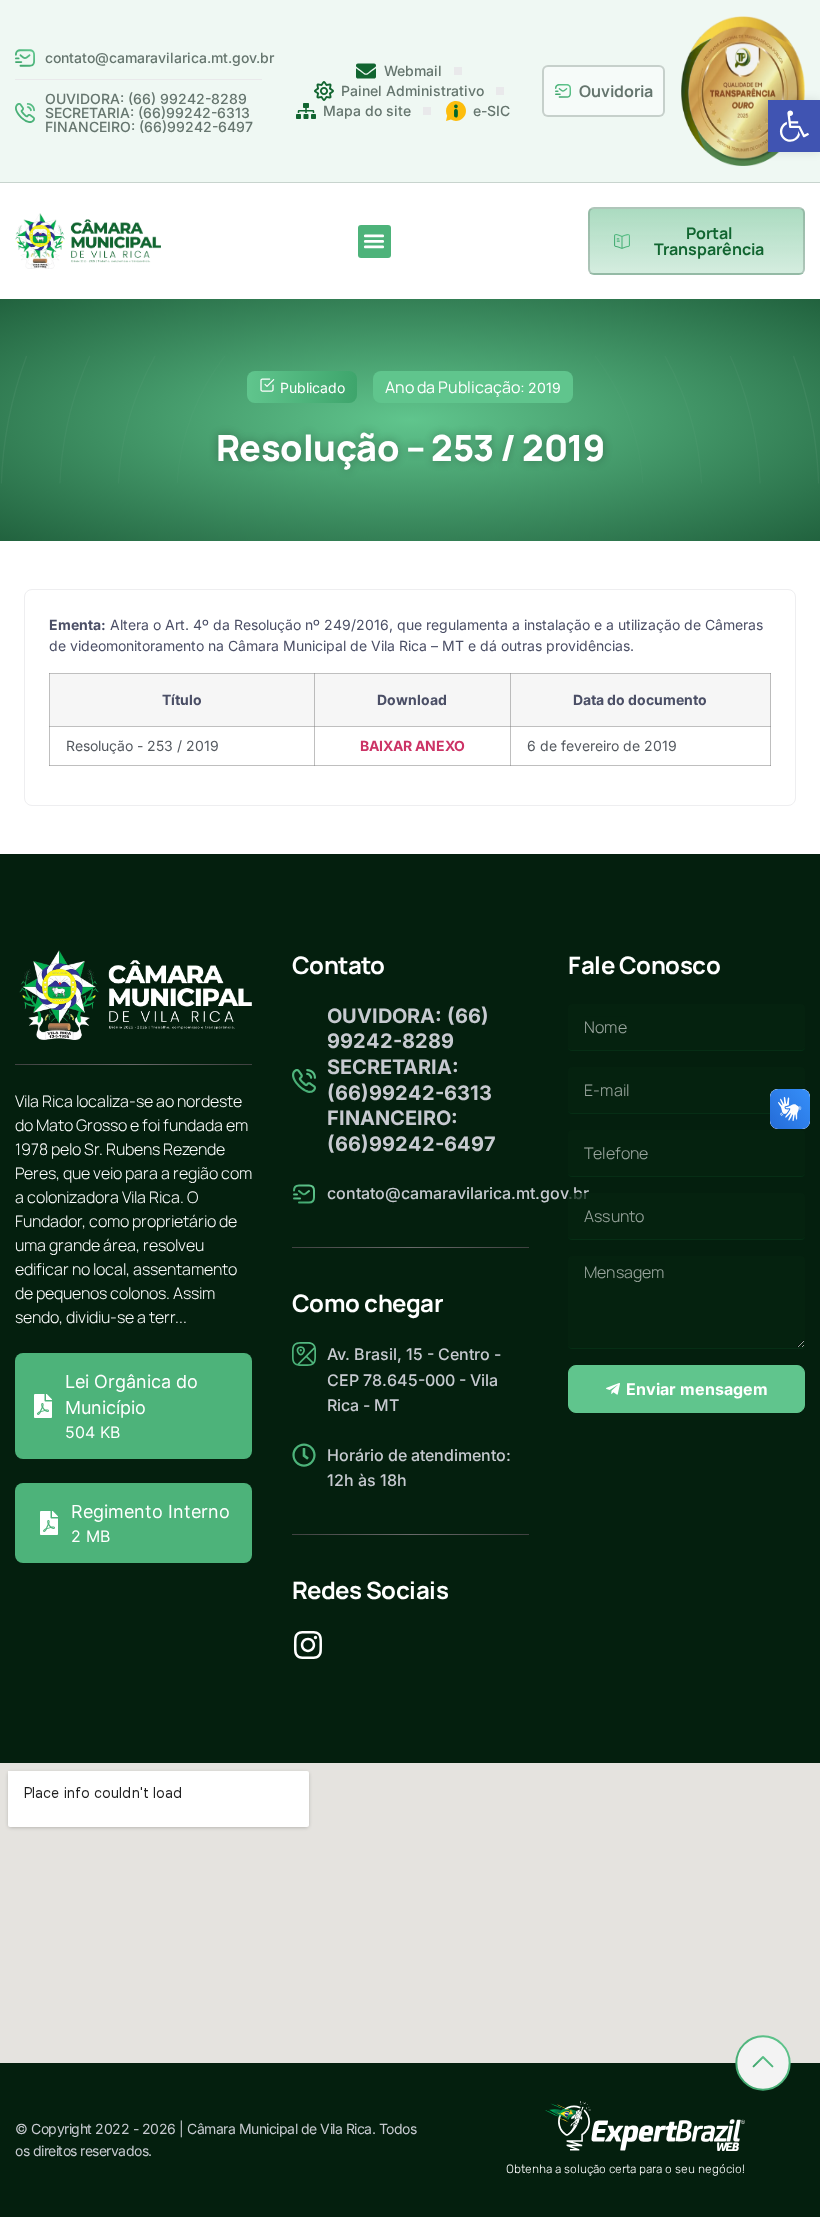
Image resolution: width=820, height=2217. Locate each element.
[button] (794, 126)
